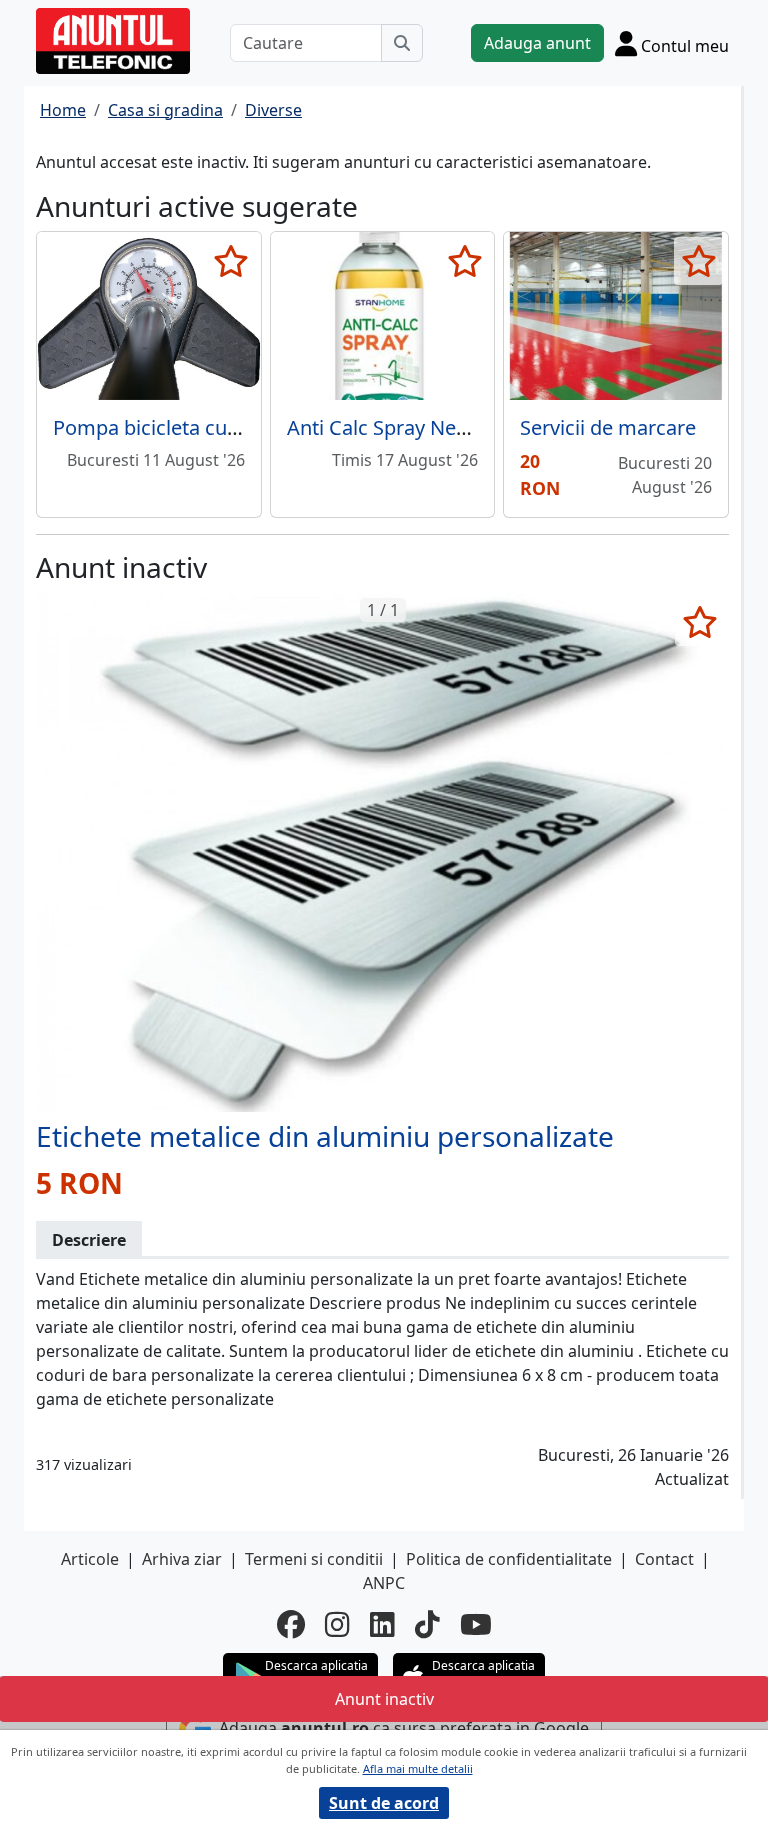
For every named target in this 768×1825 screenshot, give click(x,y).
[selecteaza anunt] (231, 261)
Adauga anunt (537, 43)
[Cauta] (402, 43)
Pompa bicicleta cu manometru (198, 427)
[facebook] (291, 1624)
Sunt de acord (384, 1803)
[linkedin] (382, 1624)
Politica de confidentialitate (509, 1559)
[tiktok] (427, 1624)
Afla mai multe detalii (418, 1768)
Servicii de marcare (608, 427)
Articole (90, 1559)
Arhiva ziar (182, 1559)
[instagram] (337, 1624)
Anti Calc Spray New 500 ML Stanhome (465, 427)
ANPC (384, 1583)
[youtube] (476, 1624)
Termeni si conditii (314, 1559)
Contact (664, 1559)
